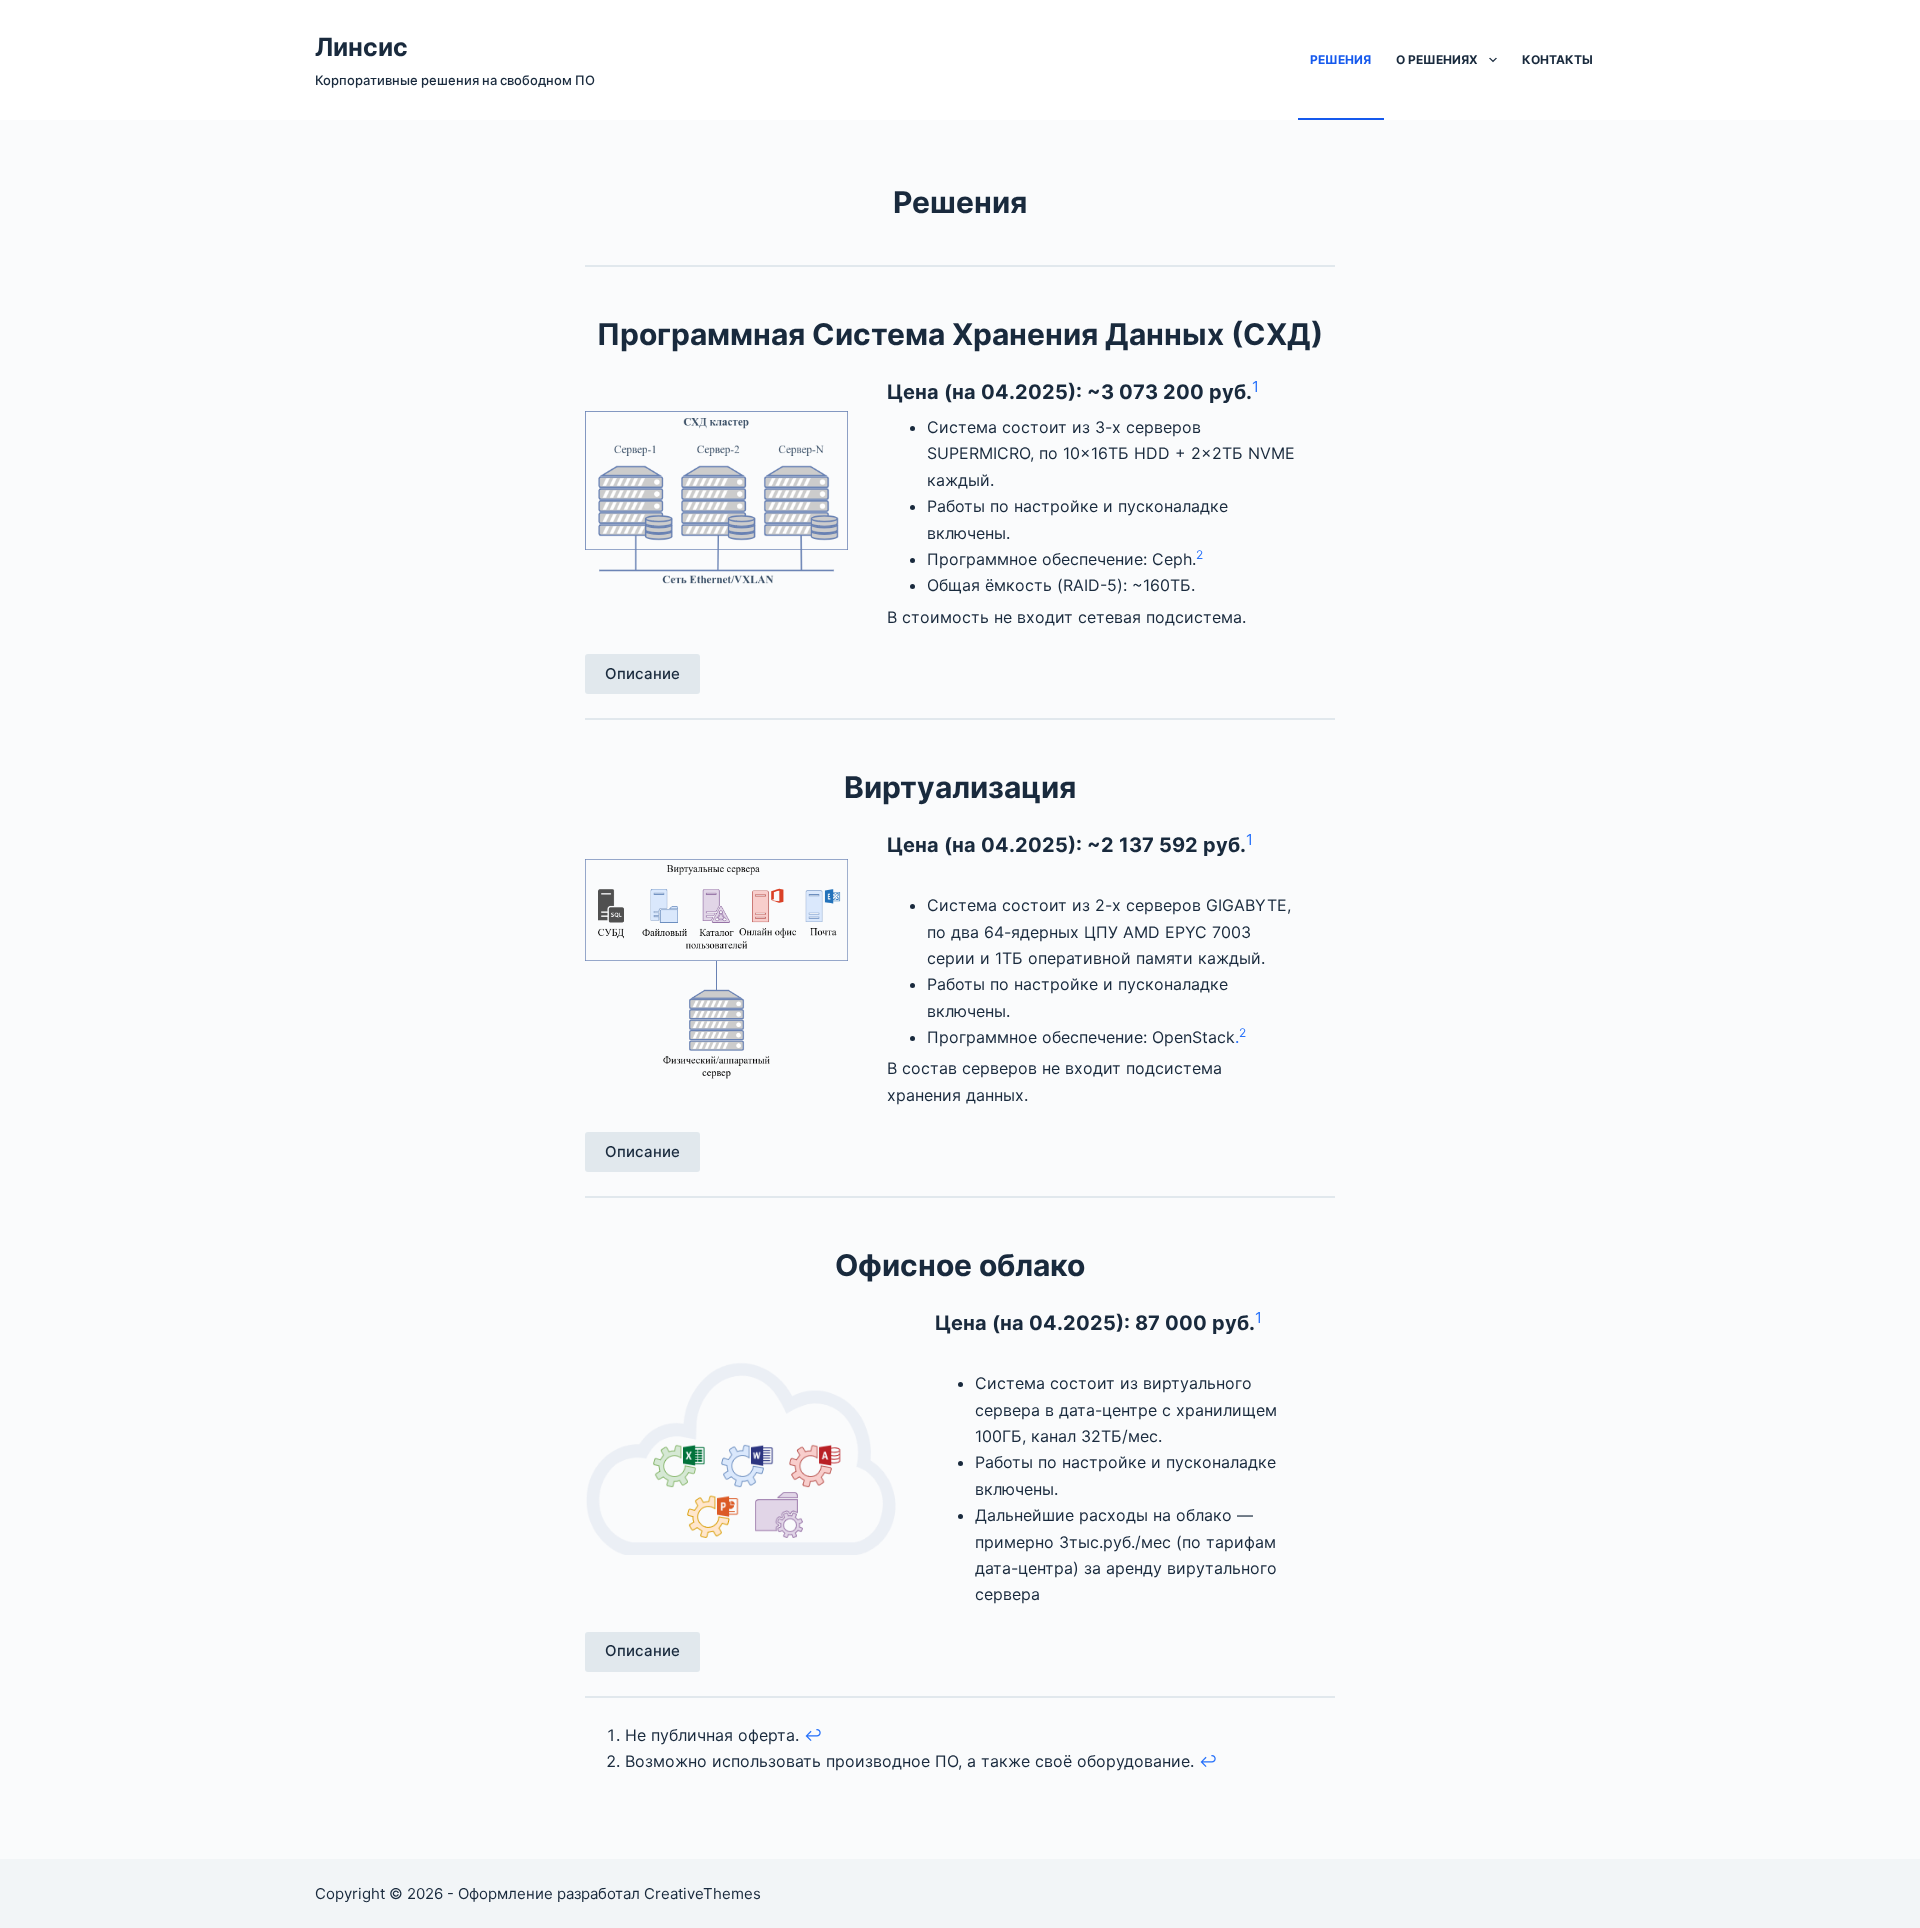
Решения (1340, 59)
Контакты (1557, 59)
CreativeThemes (702, 1893)
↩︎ (813, 1735)
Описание (642, 673)
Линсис (361, 47)
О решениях (1437, 59)
